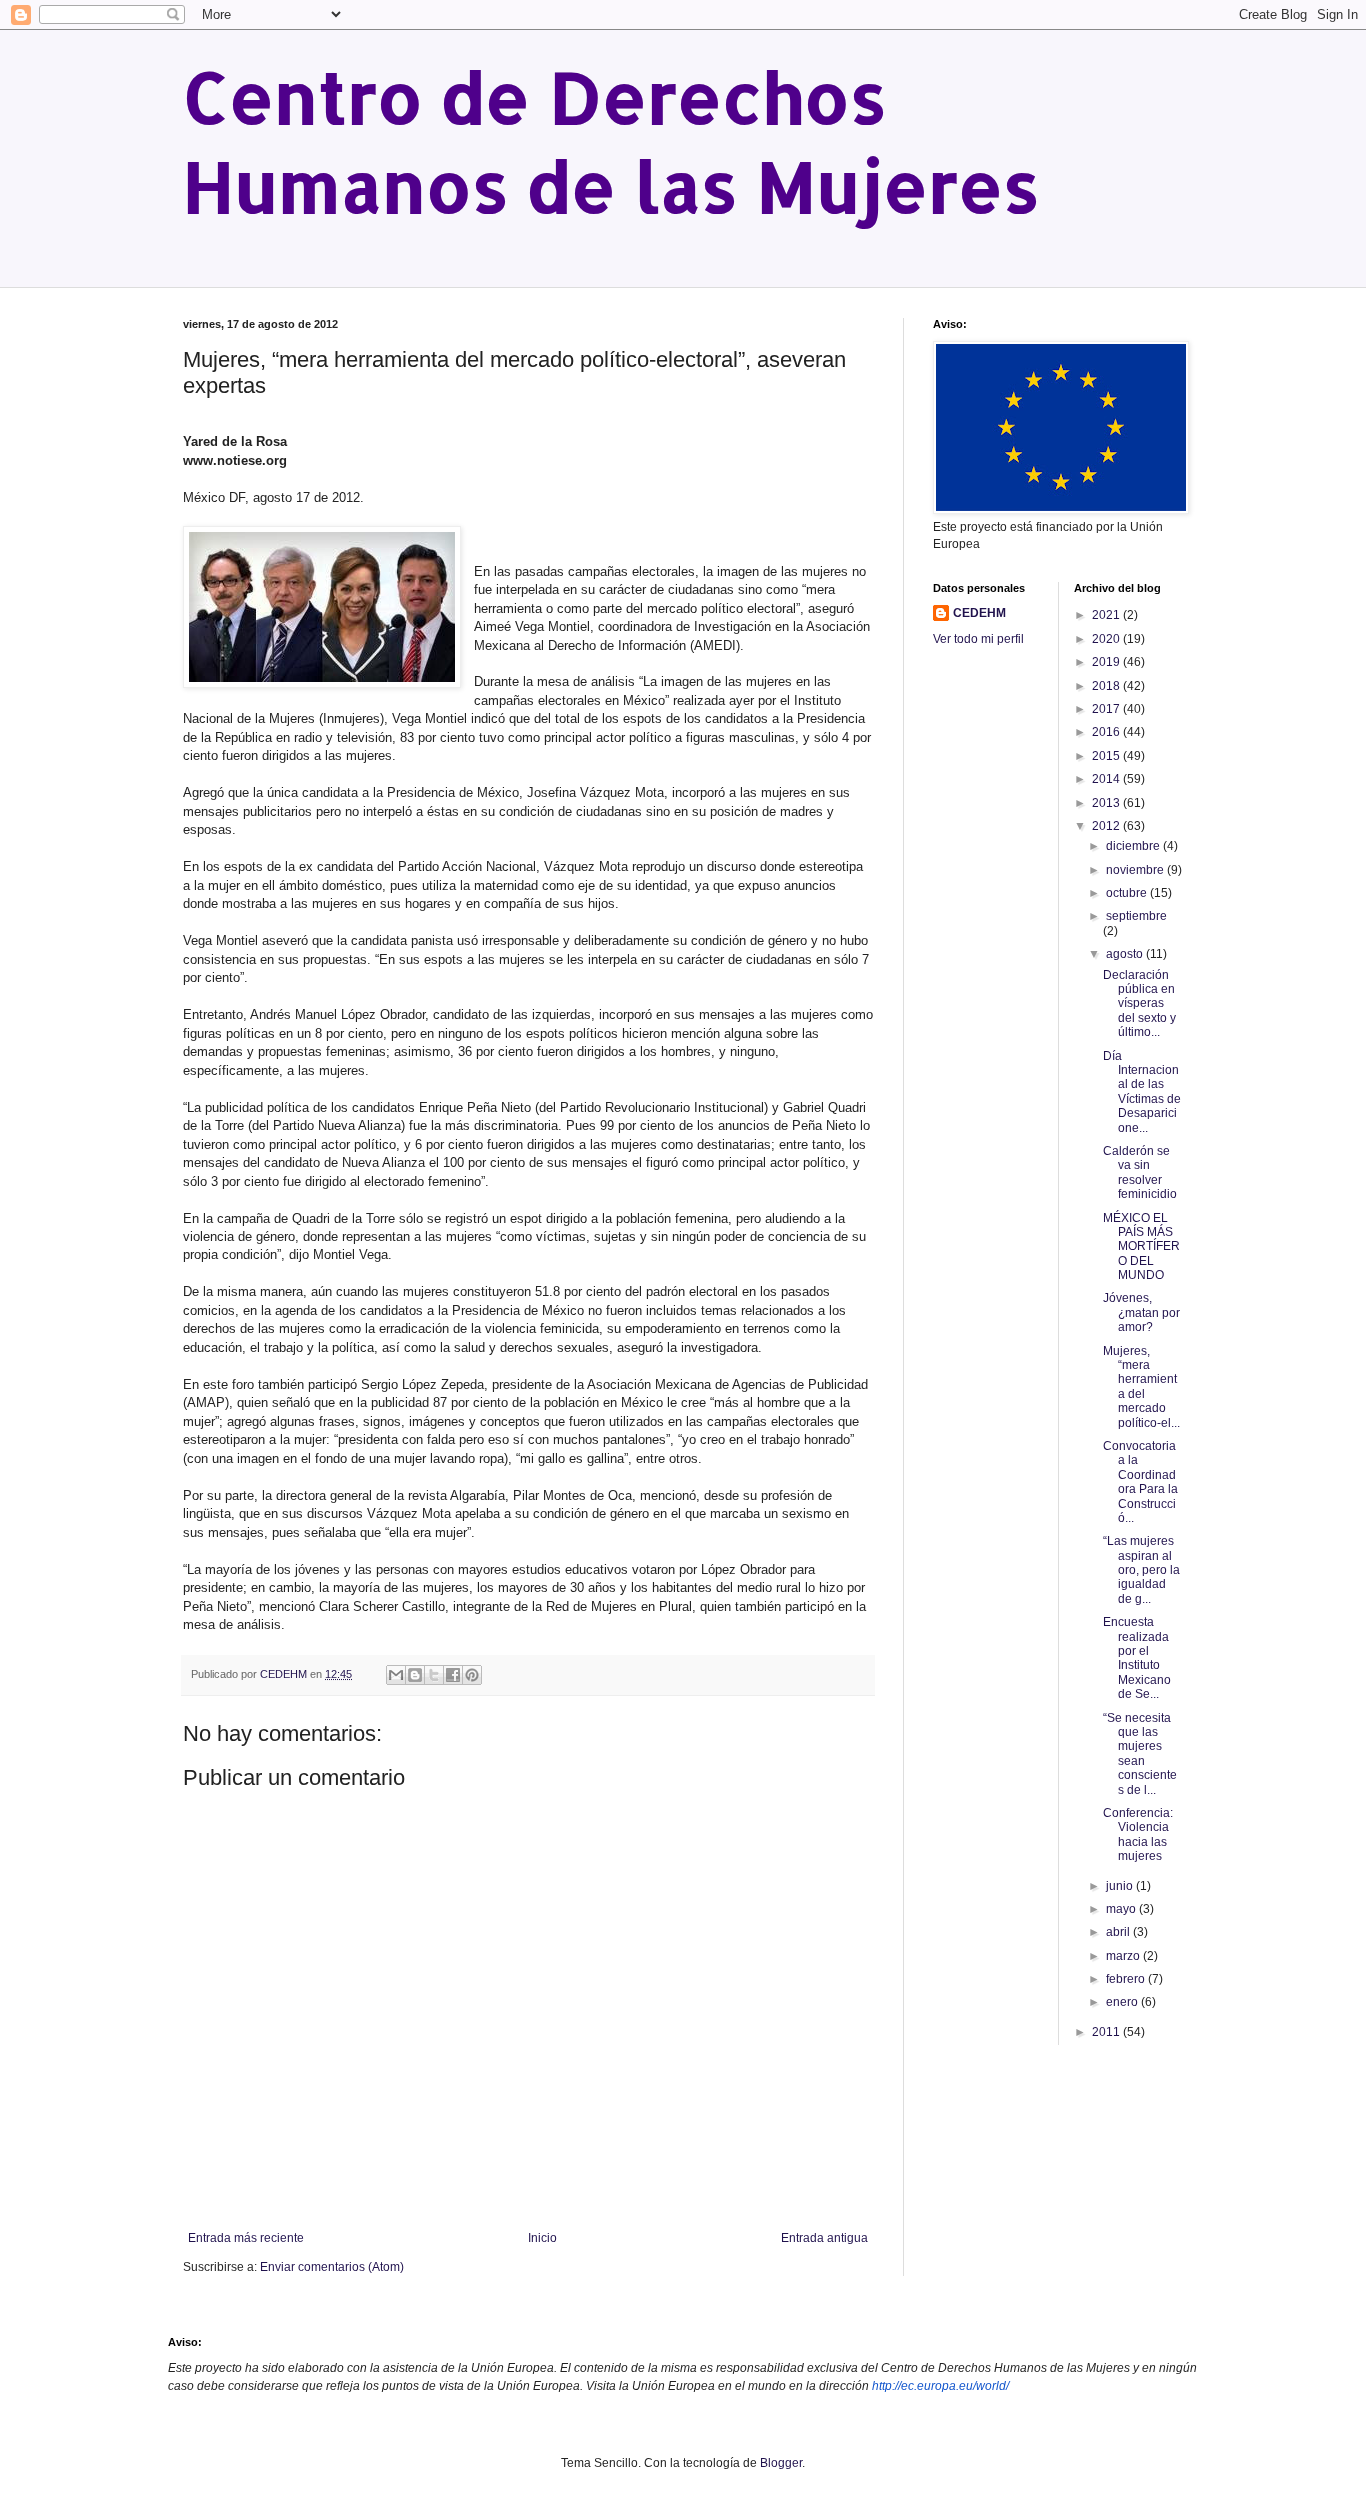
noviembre (1136, 870)
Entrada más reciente (246, 2238)
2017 (1107, 709)
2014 (1107, 779)
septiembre (1136, 916)
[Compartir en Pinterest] (472, 1675)
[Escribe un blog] (415, 1675)
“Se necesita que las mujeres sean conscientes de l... (1140, 1754)
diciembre (1134, 846)
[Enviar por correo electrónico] (396, 1675)
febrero (1127, 1979)
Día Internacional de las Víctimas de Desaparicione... (1142, 1092)
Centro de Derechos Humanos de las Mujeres (611, 141)
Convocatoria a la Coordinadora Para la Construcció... (1140, 1482)
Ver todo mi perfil (978, 639)
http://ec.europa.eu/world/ (940, 2386)
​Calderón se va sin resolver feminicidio (1140, 1172)
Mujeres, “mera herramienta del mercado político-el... (1141, 1387)
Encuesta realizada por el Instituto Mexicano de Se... (1137, 1658)
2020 (1107, 639)
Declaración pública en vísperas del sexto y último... (1139, 1004)
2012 (1107, 826)
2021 (1107, 615)
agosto (1126, 954)
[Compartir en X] (434, 1675)
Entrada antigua (824, 2238)
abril (1119, 1932)
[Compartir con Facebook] (453, 1675)
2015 (1107, 756)
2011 (1107, 2032)
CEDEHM (979, 613)
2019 (1107, 662)
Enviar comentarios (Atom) (332, 2267)
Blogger (781, 2463)
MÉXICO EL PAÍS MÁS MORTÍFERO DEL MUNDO (1141, 1247)
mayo (1122, 1909)
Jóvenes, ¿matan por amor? (1141, 1312)
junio (1121, 1886)
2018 (1107, 686)
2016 (1107, 732)
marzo (1124, 1956)
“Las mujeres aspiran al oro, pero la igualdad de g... (1141, 1570)
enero (1123, 2002)
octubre (1128, 893)
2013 (1107, 803)
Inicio (542, 2238)
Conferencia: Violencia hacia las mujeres (1138, 1834)
